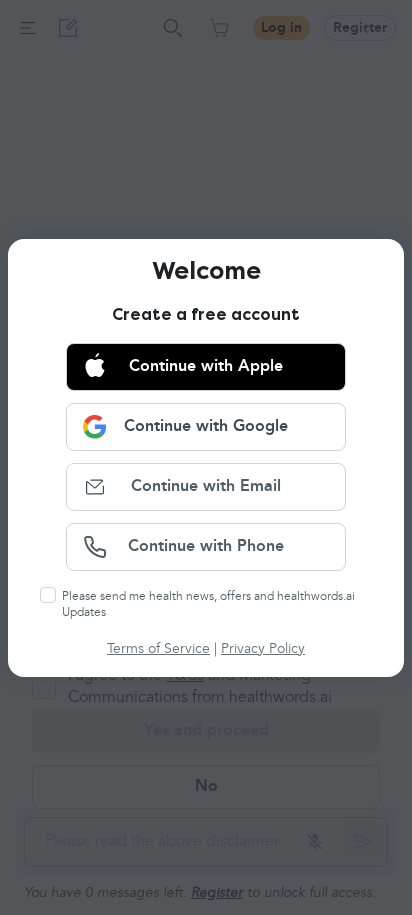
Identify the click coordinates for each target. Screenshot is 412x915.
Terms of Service (158, 649)
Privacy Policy (263, 649)
